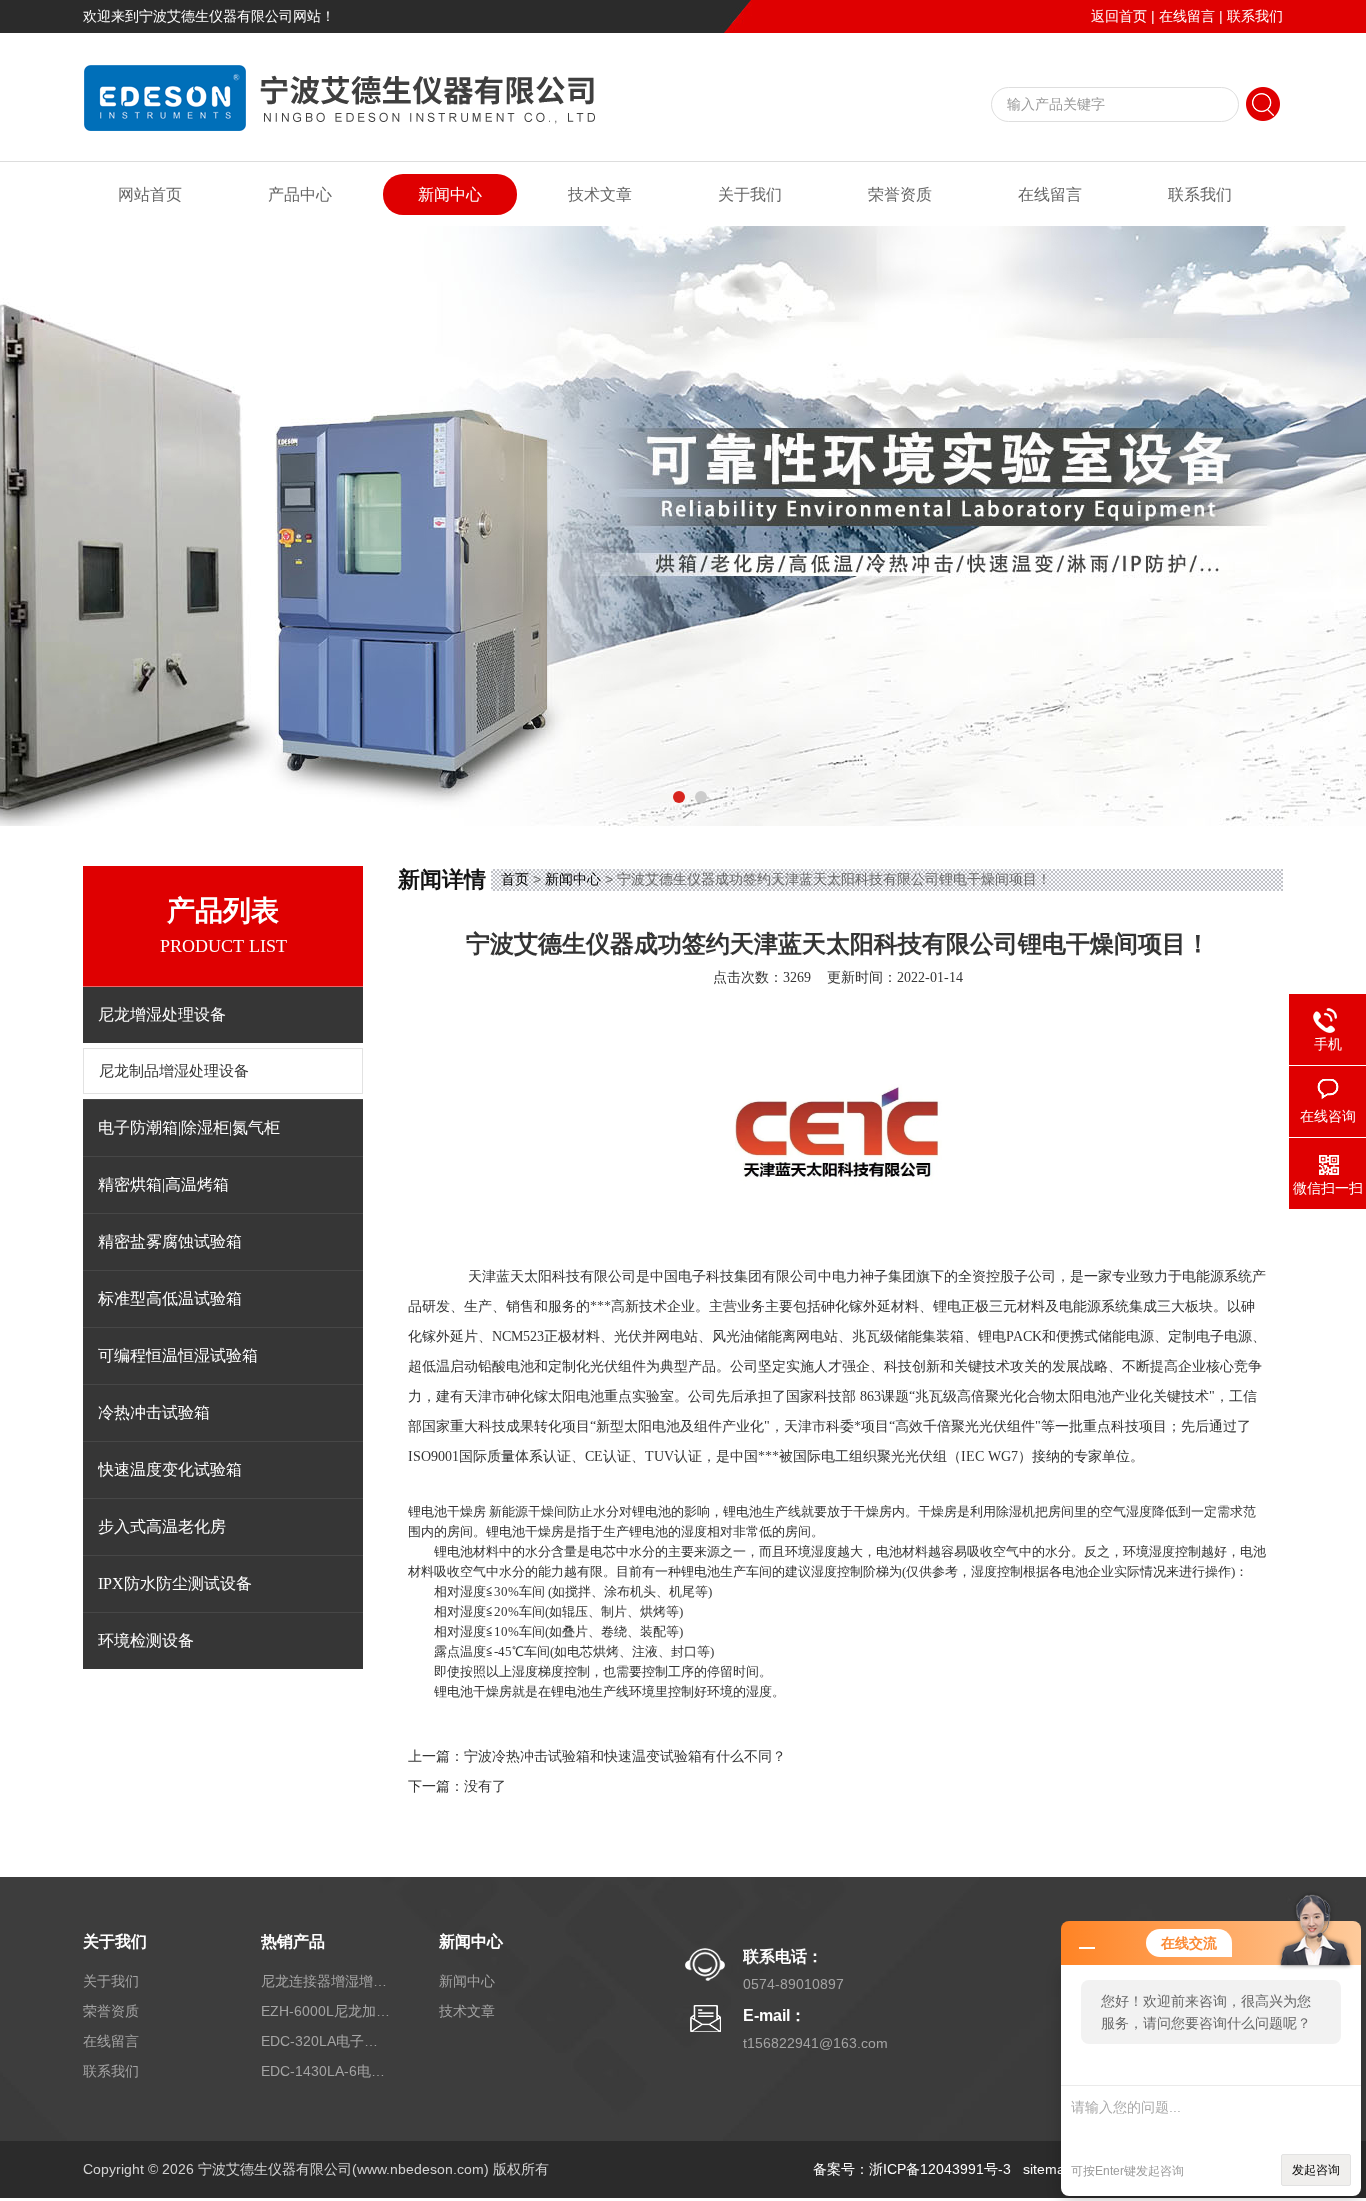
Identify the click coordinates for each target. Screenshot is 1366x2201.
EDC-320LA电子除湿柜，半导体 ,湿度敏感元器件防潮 (326, 2041)
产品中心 (300, 194)
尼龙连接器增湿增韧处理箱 (326, 1981)
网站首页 (150, 194)
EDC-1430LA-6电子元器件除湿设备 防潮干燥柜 (326, 2071)
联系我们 (1255, 16)
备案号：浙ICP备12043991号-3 (912, 2169)
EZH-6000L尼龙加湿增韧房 (326, 2011)
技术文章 (600, 194)
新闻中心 (450, 194)
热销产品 (293, 1941)
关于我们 (750, 194)
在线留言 (1187, 16)
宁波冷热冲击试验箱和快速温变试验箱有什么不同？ (625, 1756)
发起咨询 (1316, 2170)
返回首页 (1119, 16)
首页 (515, 879)
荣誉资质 (900, 194)
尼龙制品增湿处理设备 (174, 1071)
